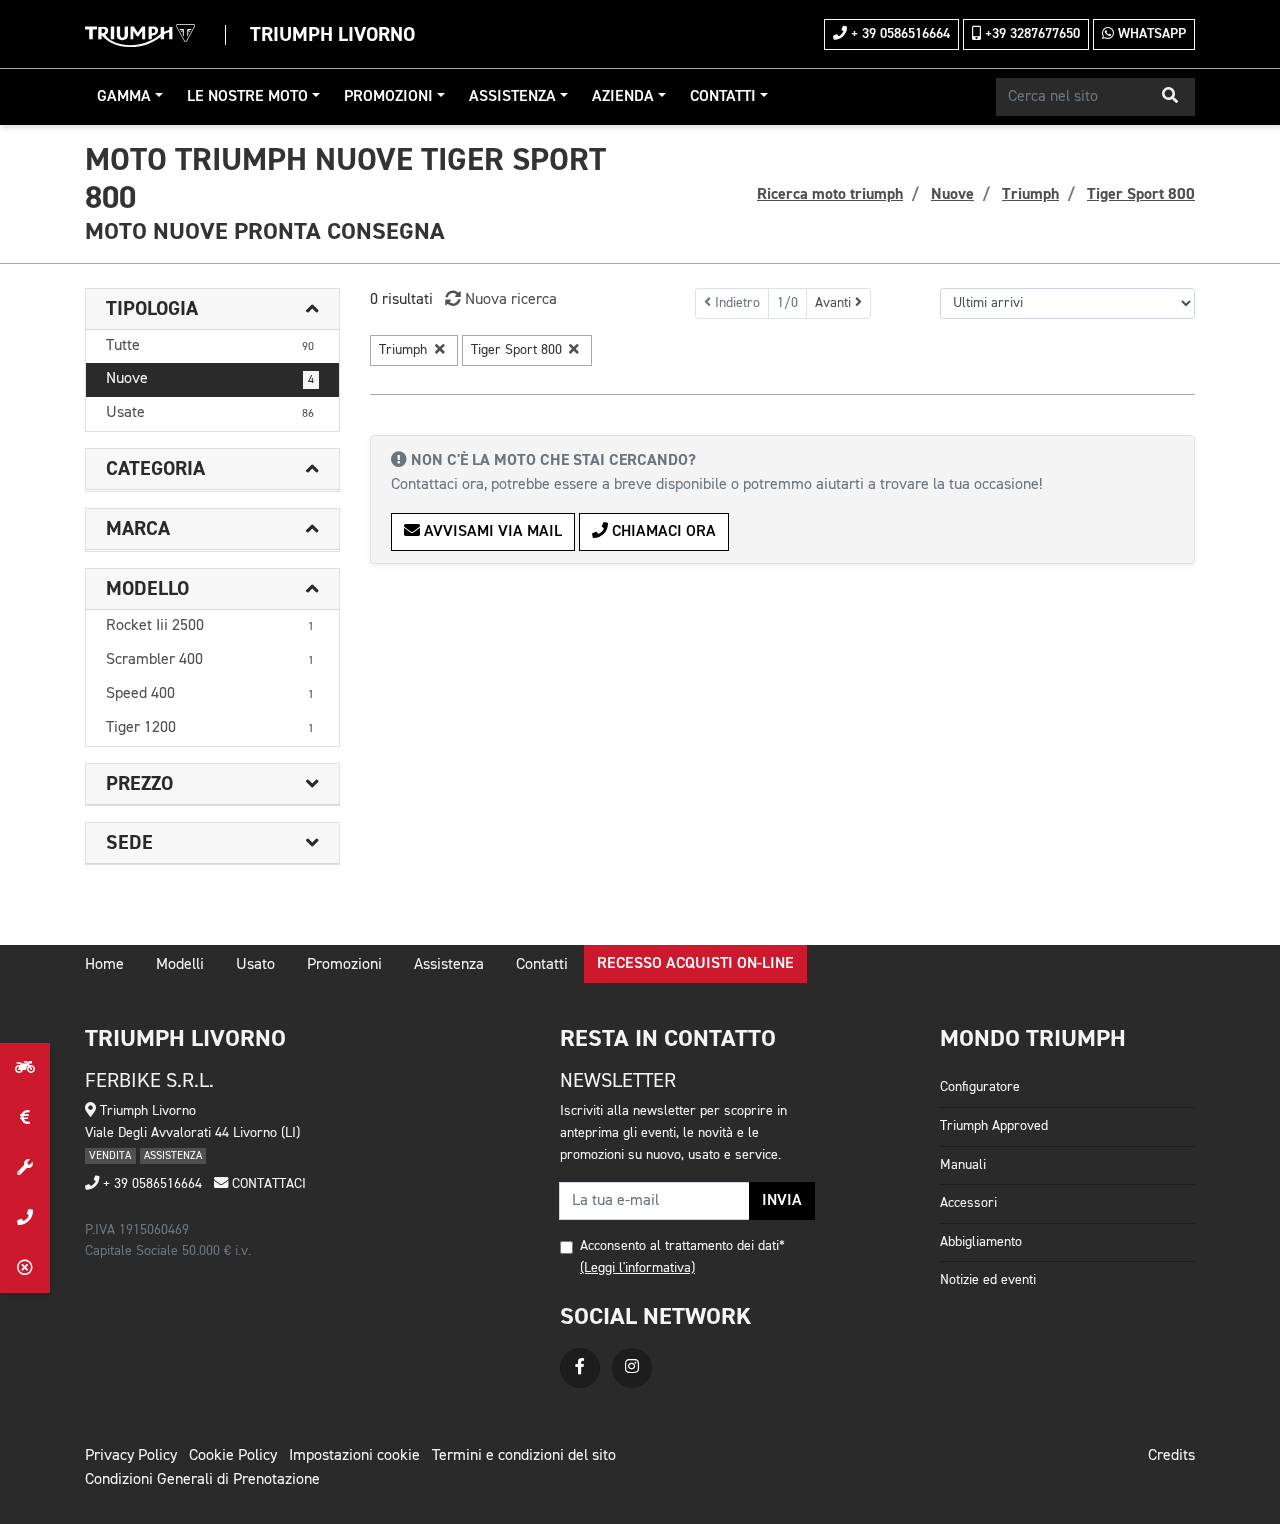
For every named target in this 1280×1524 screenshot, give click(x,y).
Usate (210, 413)
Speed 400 (210, 694)
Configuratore (980, 1087)
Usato (255, 965)
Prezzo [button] (139, 784)
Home (104, 965)
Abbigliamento (981, 1242)
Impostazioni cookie (354, 1456)
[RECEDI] (25, 1268)
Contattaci (267, 1184)
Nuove (210, 379)
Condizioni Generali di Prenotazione (202, 1480)
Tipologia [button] (152, 309)
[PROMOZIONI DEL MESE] (25, 1118)
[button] (1170, 97)
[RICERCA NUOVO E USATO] (25, 1068)
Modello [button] (147, 589)
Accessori (968, 1203)
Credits (1171, 1456)
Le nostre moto (247, 97)
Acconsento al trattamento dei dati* (682, 1246)
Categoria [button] (155, 469)
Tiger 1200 (210, 728)
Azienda (623, 97)
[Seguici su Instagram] (632, 1368)
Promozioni (388, 97)
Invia (782, 1201)
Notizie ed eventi (988, 1280)
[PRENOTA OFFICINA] (25, 1168)
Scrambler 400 (210, 660)
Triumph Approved (994, 1126)
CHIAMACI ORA (662, 532)
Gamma (124, 97)
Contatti (723, 97)
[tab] (212, 309)
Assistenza (512, 97)
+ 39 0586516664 (898, 34)
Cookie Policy (233, 1456)
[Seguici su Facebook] (580, 1368)
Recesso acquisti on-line (695, 964)
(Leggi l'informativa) (637, 1268)
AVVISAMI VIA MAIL (491, 532)
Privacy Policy (131, 1456)
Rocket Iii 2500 (210, 626)
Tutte (210, 346)
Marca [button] (138, 529)
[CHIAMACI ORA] (25, 1218)
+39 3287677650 (1030, 34)
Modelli (180, 965)
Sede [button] (129, 843)
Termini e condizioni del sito (524, 1456)
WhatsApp (1150, 34)
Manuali (963, 1165)
